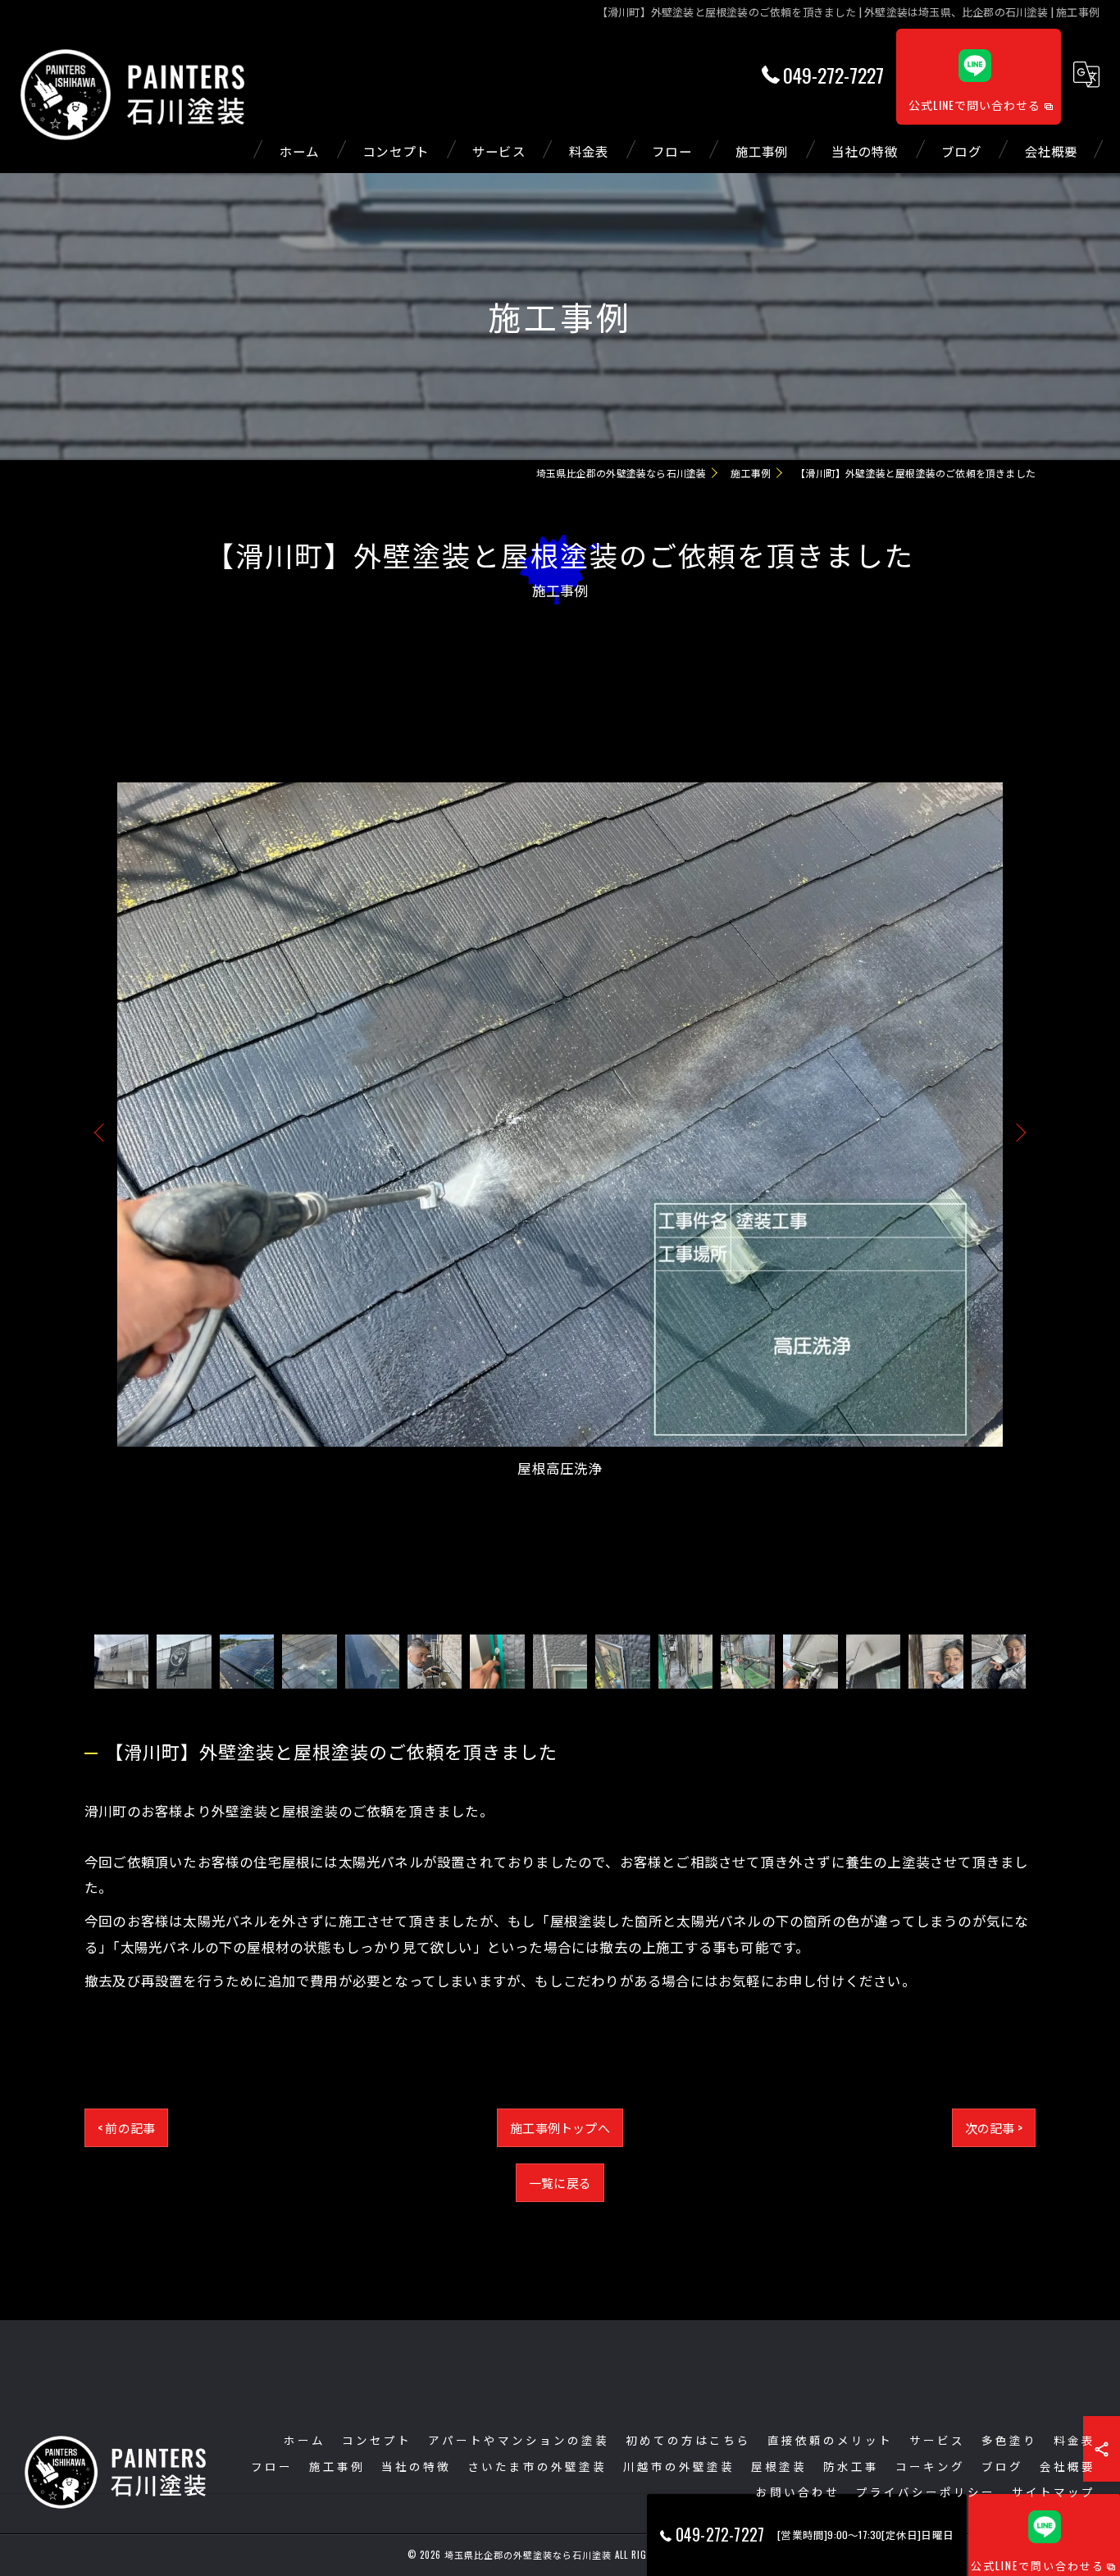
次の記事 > (994, 2127)
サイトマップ (1054, 2492)
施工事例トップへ (560, 2127)
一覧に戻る (560, 2182)
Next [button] (1018, 1132)
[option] (560, 1131)
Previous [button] (102, 1132)
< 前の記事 (126, 2127)
